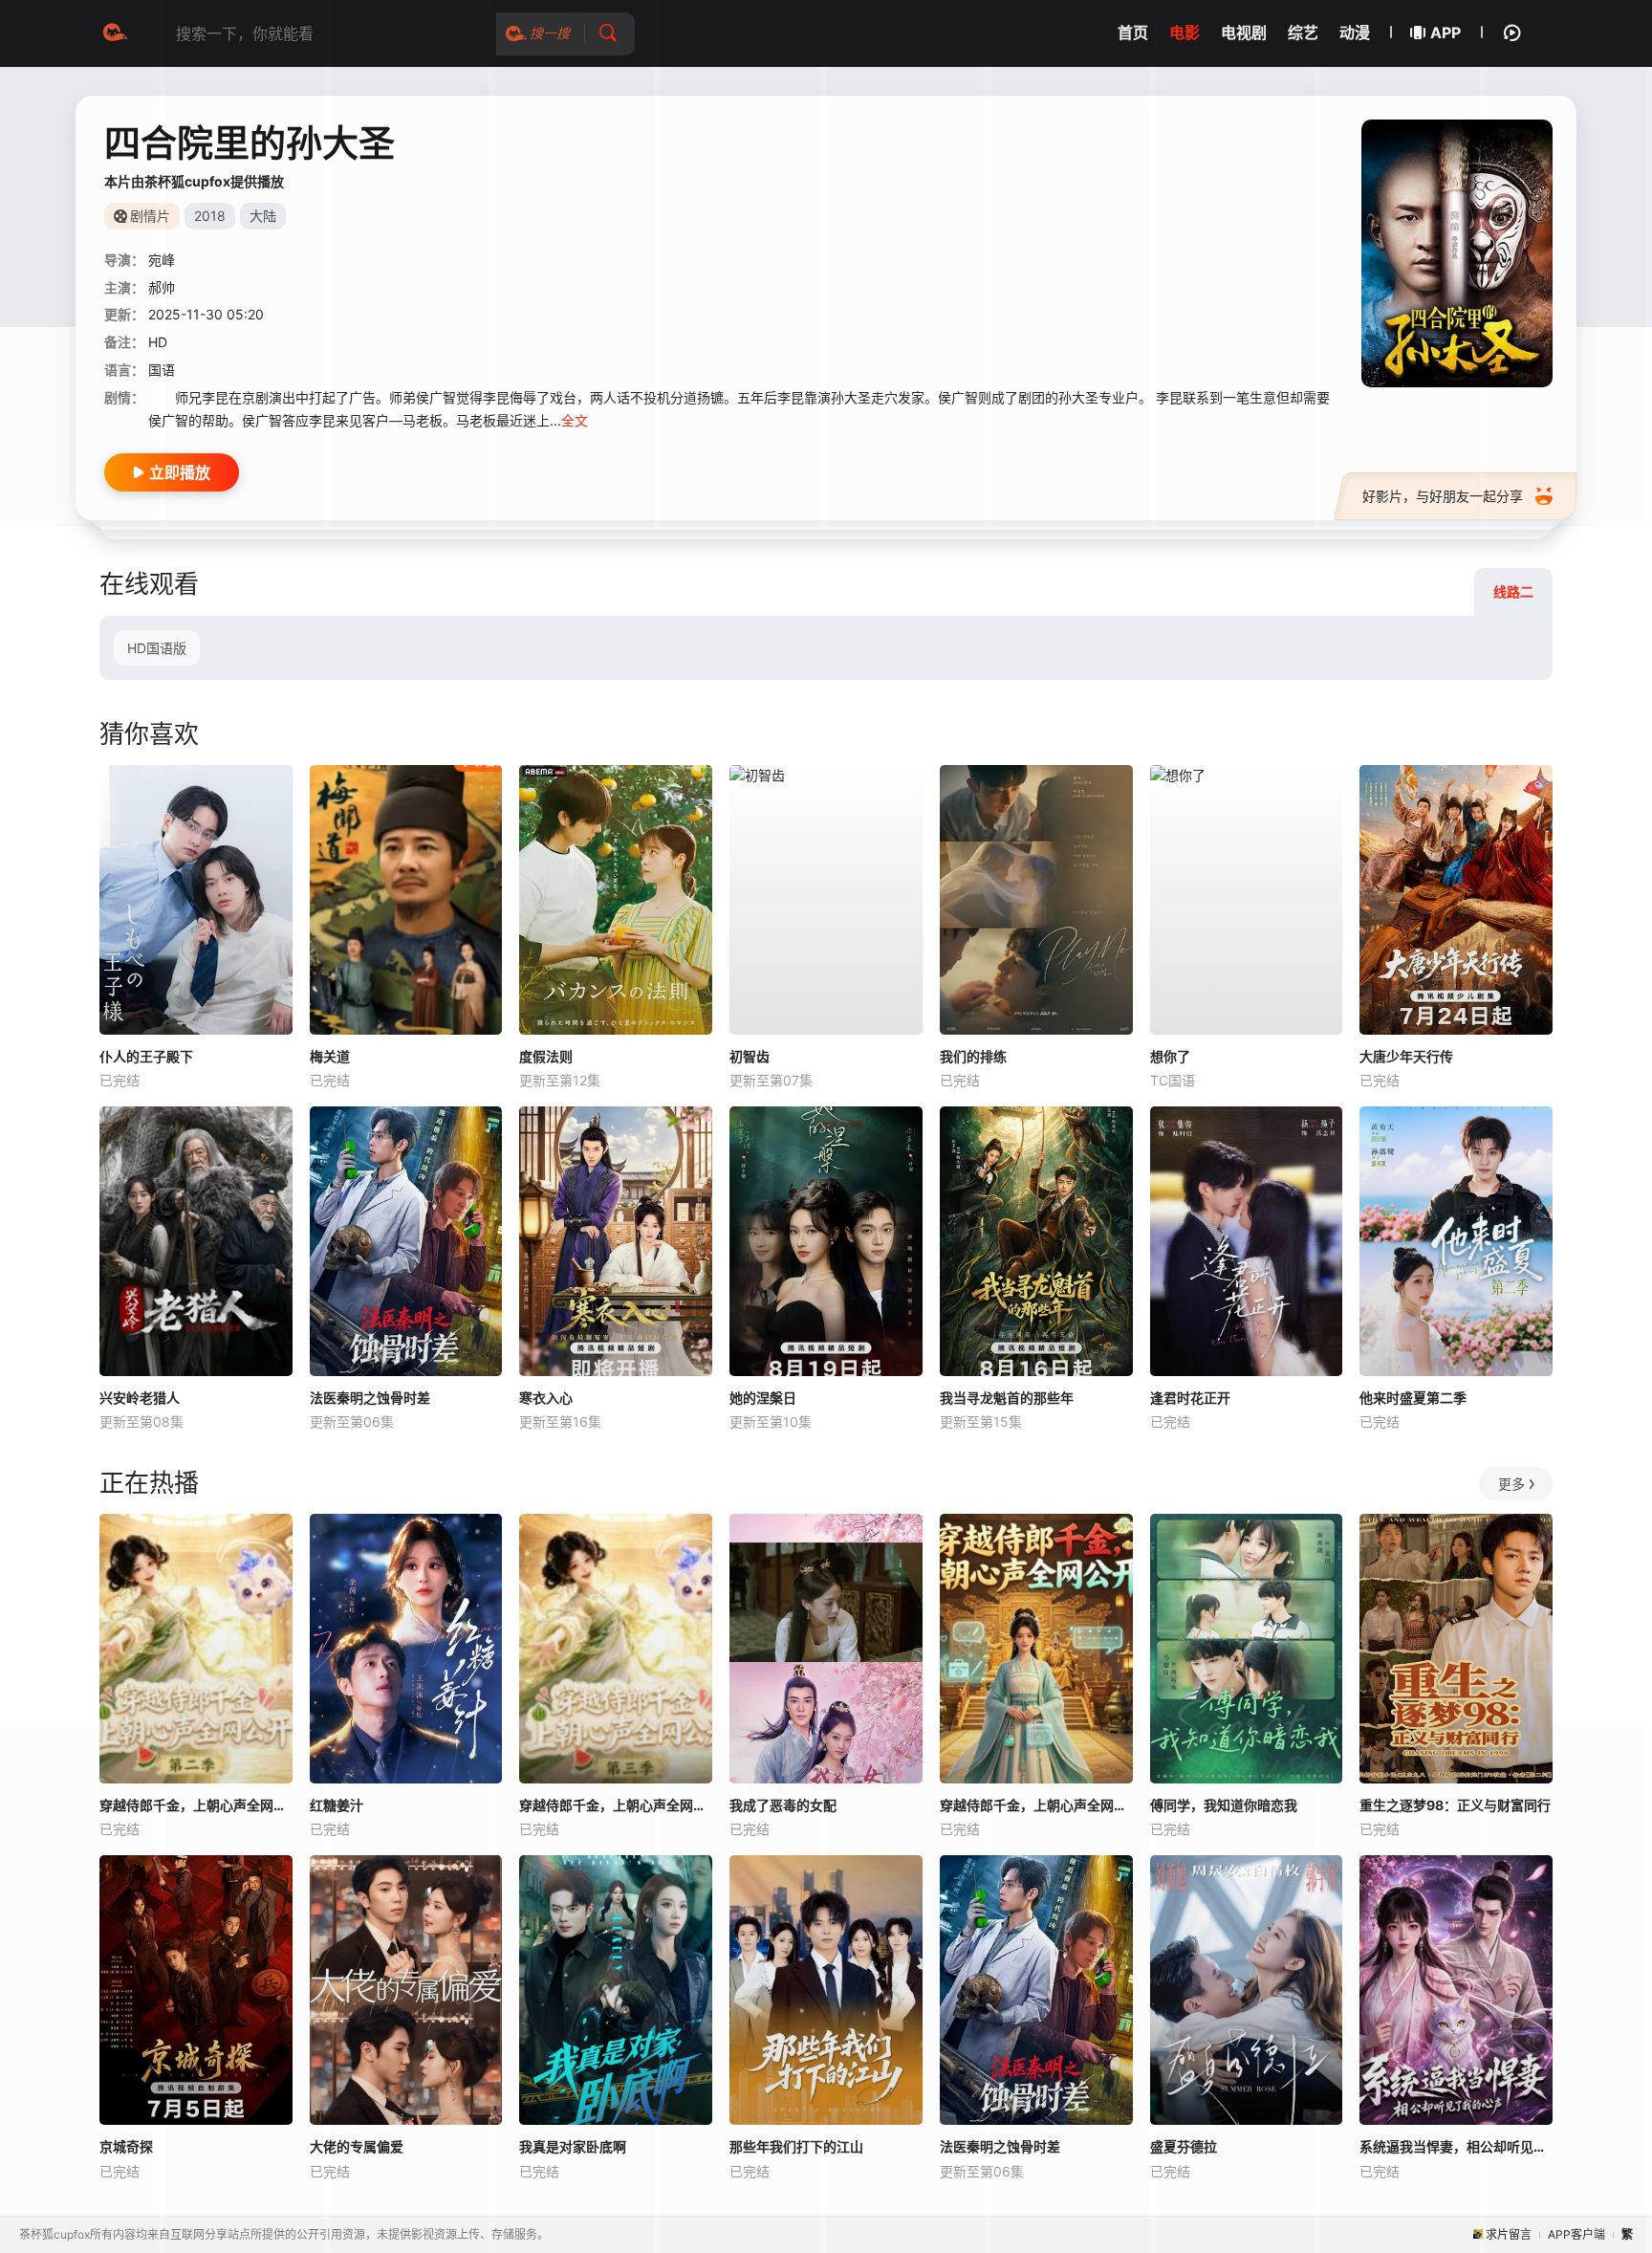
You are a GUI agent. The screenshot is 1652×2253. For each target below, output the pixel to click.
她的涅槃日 (763, 1398)
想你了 (1170, 1056)
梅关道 (330, 1056)
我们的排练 (973, 1056)
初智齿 (750, 1056)
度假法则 (546, 1056)
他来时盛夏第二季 (1413, 1398)
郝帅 (162, 287)
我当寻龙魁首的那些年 (1007, 1398)
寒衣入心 (546, 1398)
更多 (1511, 1484)
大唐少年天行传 (1406, 1056)
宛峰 (162, 260)
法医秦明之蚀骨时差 (370, 1398)
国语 (162, 370)
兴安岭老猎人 (140, 1398)
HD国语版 (157, 648)
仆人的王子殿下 (146, 1056)
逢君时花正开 (1190, 1398)
